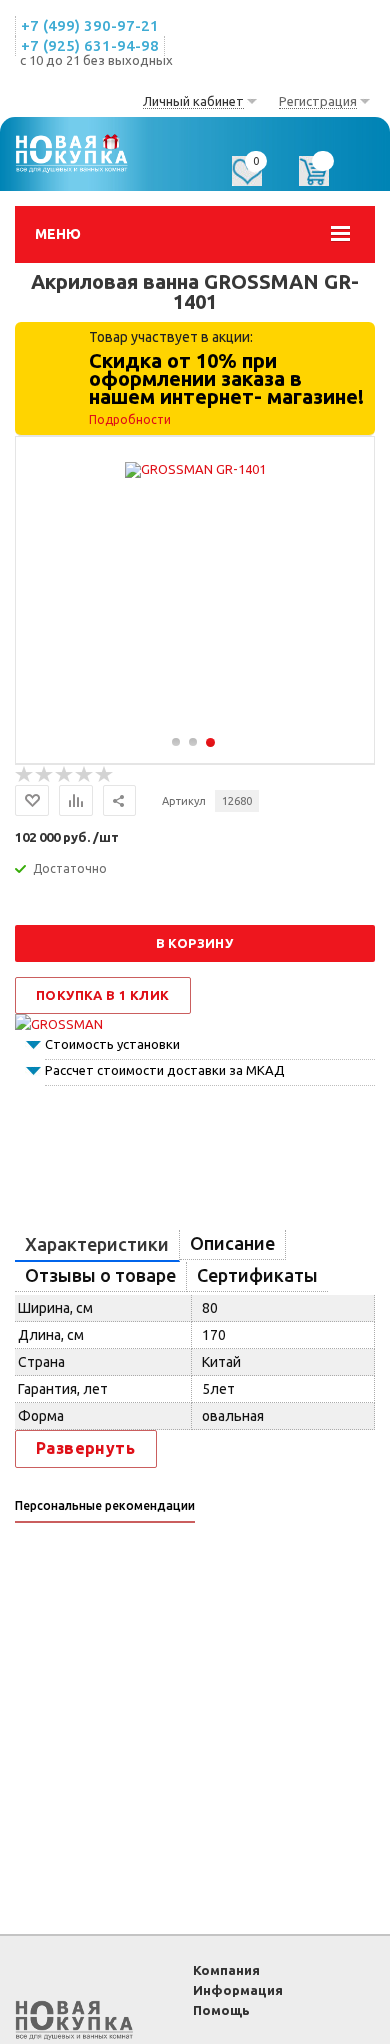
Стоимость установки (112, 1044)
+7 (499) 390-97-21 (90, 25)
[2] (45, 775)
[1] (25, 775)
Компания (226, 1970)
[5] (105, 775)
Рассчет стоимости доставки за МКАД (165, 1070)
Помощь (221, 2010)
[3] (65, 775)
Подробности (130, 419)
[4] (85, 775)
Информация (238, 1990)
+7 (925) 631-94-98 (90, 45)
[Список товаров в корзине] (324, 178)
